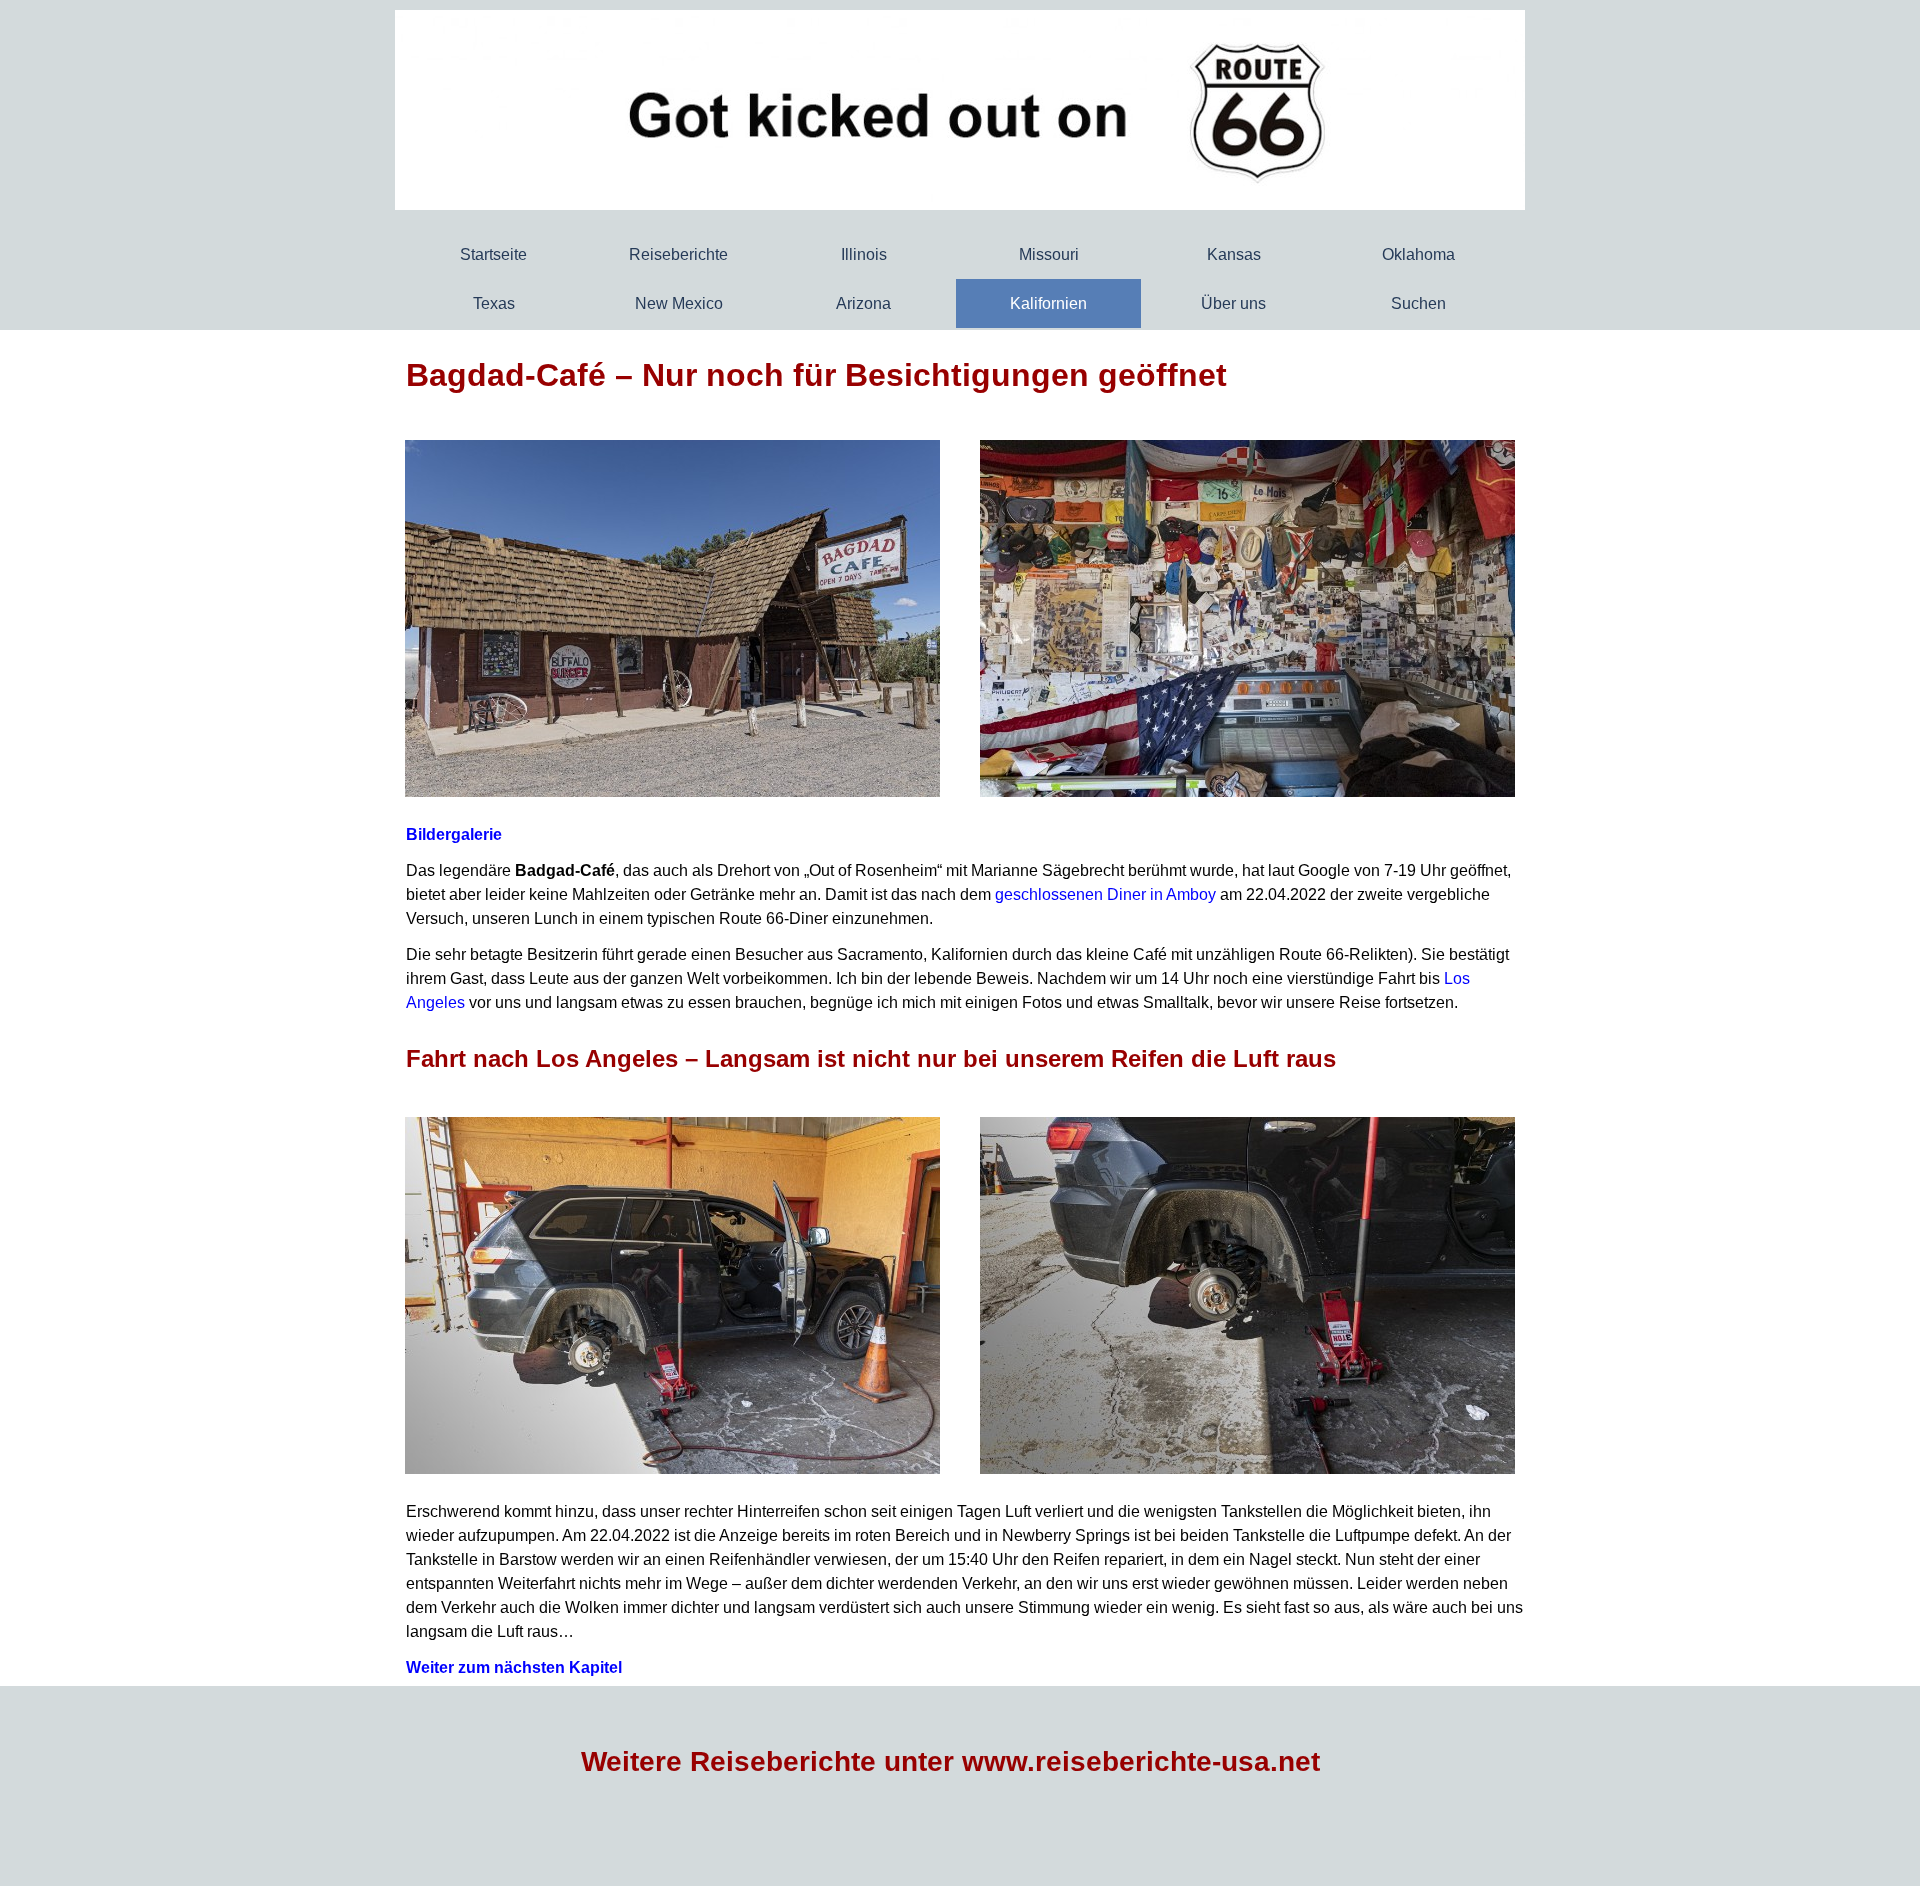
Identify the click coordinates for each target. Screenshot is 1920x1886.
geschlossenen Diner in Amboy (1105, 894)
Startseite (493, 254)
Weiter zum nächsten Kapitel (514, 1667)
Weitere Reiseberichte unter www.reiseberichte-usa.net (950, 1761)
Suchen (1418, 303)
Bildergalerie (454, 834)
